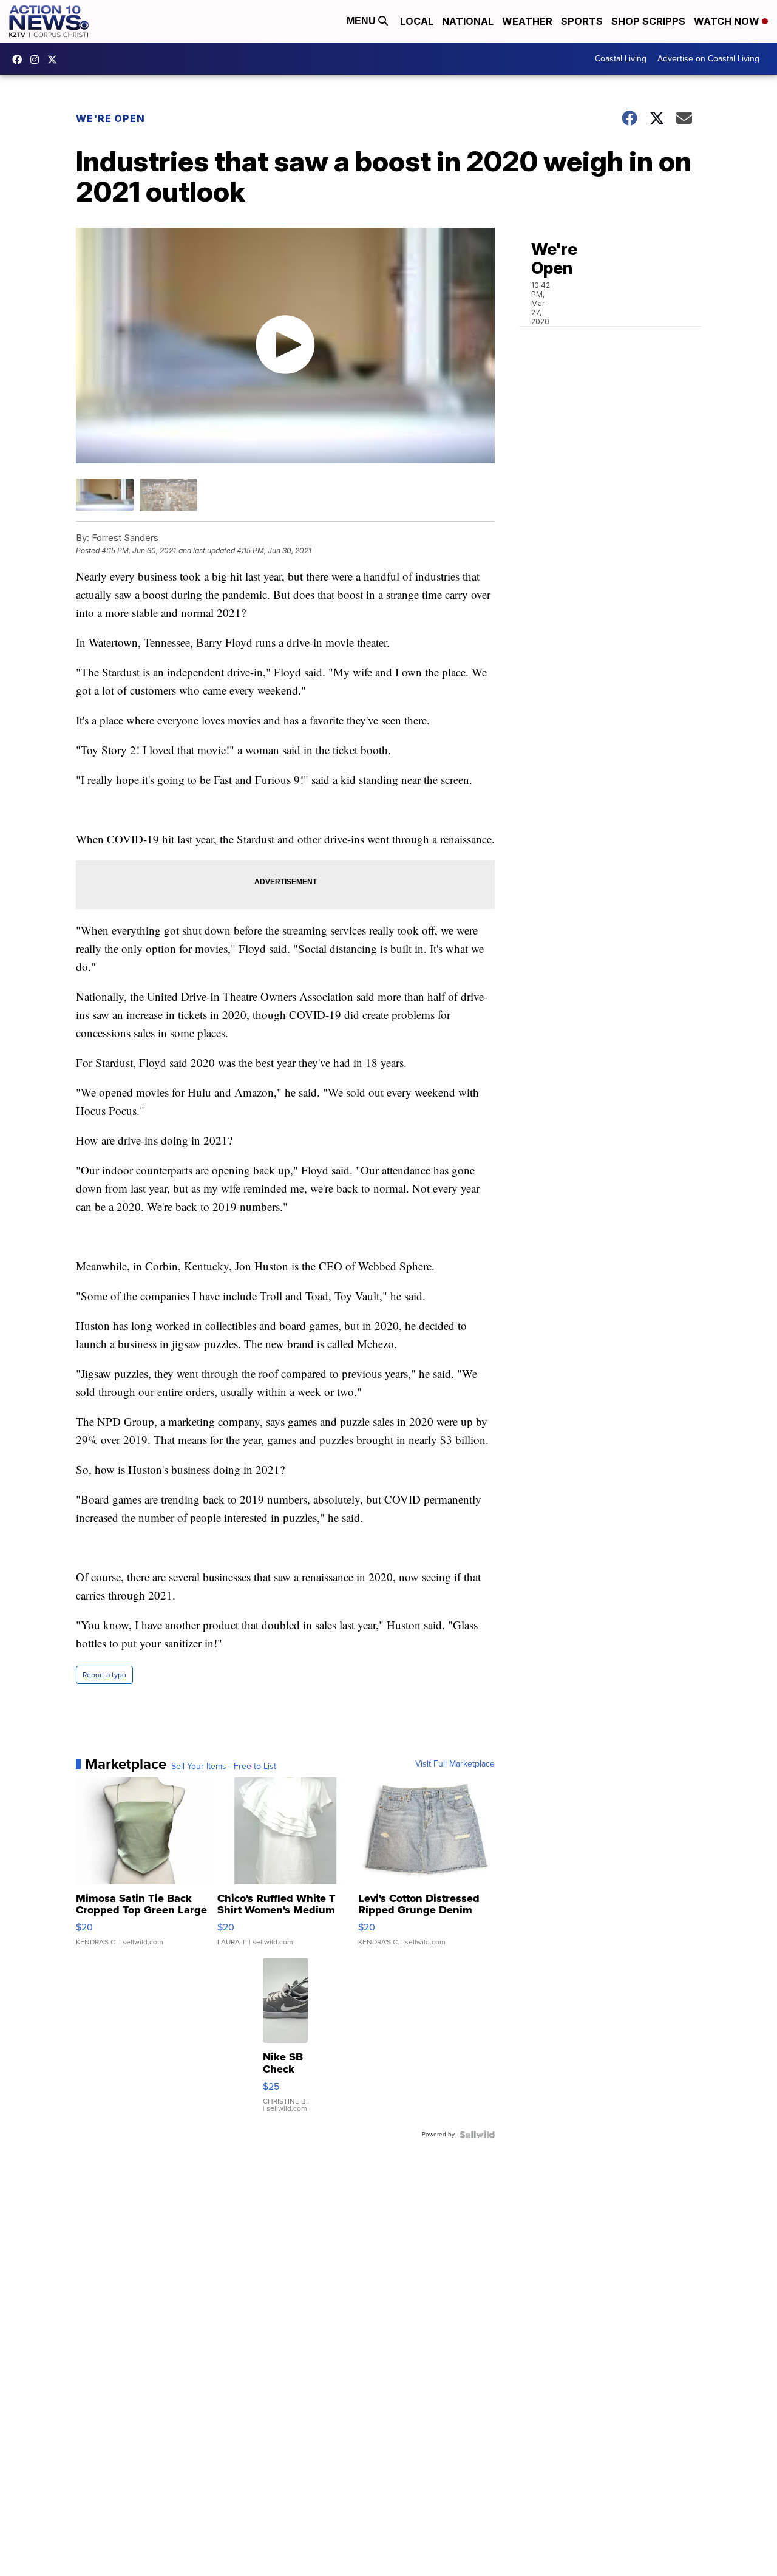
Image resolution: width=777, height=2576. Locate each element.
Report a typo (104, 1675)
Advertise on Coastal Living (708, 59)
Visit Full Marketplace (455, 1764)
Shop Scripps (648, 21)
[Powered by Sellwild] (477, 2135)
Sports (582, 21)
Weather (527, 21)
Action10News (55, 60)
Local (417, 21)
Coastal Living (621, 59)
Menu (362, 21)
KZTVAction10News (20, 60)
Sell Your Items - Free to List (224, 1767)
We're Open (110, 118)
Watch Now (728, 21)
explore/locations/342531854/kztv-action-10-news (38, 60)
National (468, 21)
